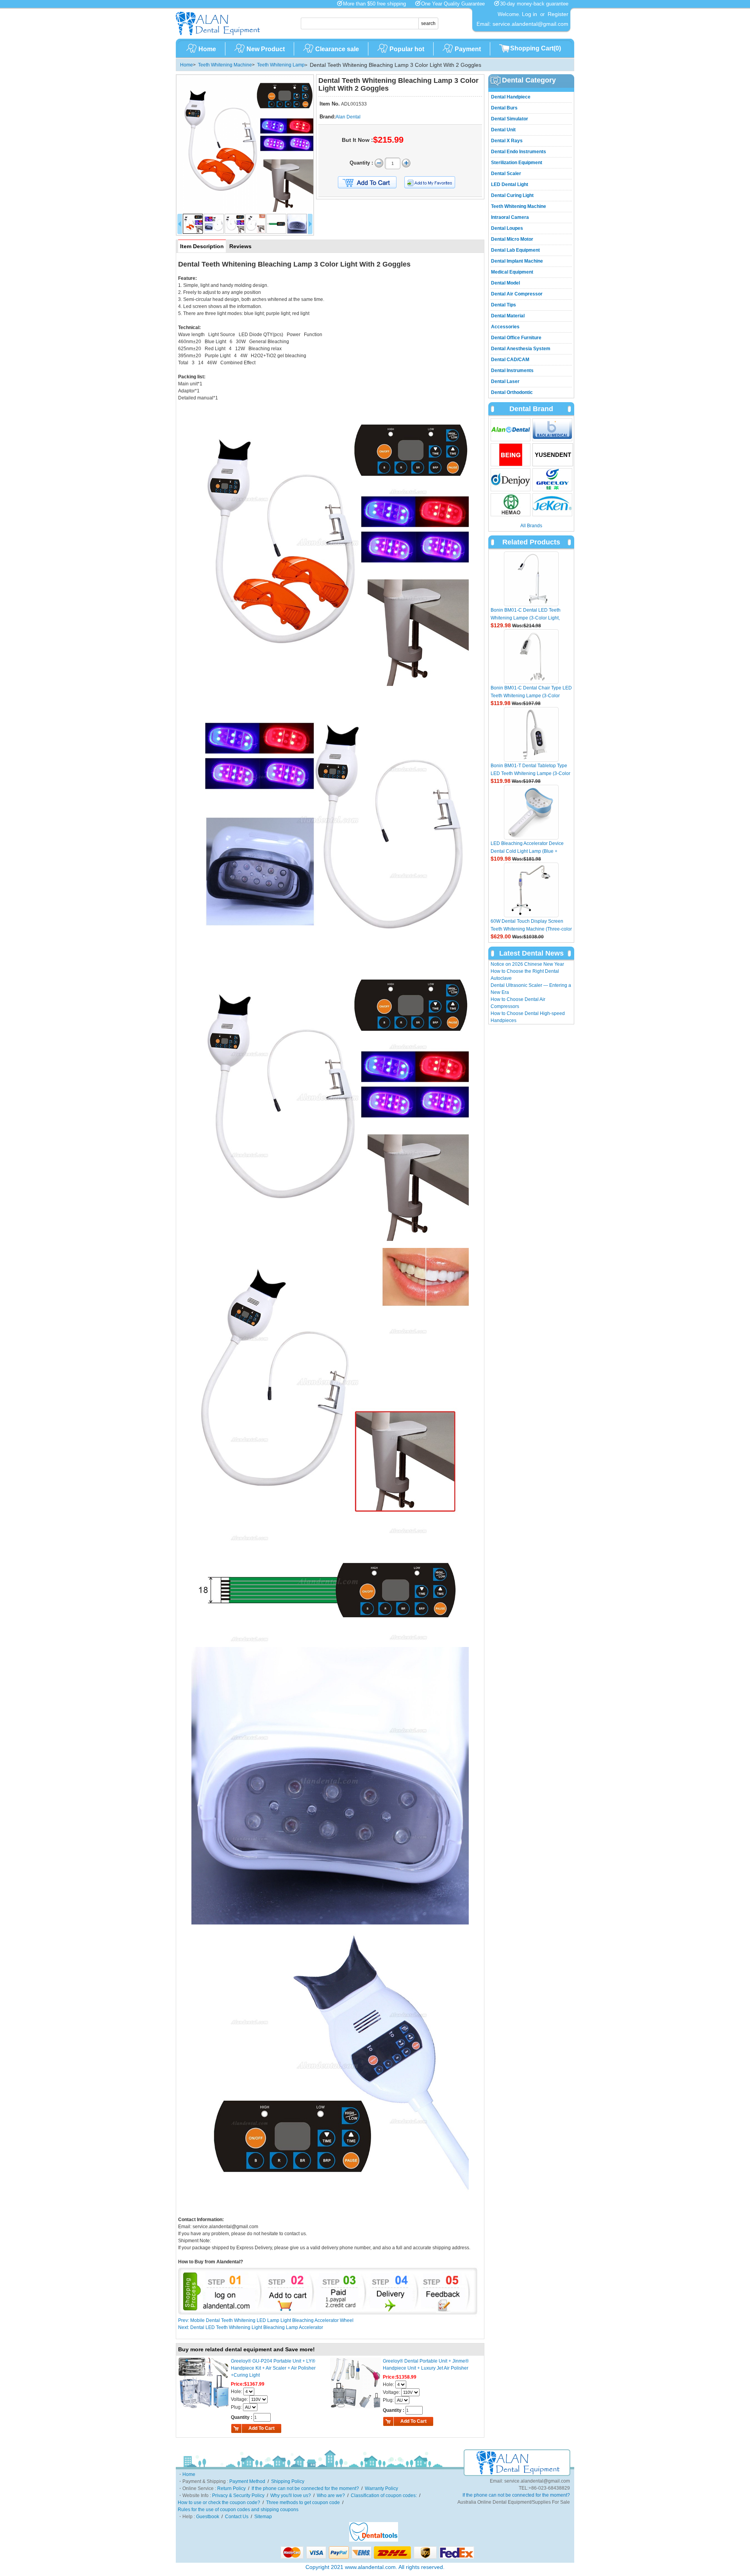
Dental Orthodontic (512, 392)
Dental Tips (504, 305)
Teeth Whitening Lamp (281, 65)
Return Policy (231, 2488)
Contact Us (237, 2517)
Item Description (202, 246)
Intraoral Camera (510, 217)
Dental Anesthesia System (521, 349)
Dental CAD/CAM (510, 360)
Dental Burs (504, 108)
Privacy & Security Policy (238, 2495)
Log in (529, 14)
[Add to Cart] (367, 183)
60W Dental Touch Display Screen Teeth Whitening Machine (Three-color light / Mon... (531, 929)
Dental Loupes (507, 228)
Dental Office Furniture (516, 338)
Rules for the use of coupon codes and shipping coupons (238, 2510)
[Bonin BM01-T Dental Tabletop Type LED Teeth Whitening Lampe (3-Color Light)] (531, 734)
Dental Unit (503, 130)
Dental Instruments (512, 371)
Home (207, 49)
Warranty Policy (381, 2488)
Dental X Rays (507, 141)
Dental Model (505, 283)
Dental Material (508, 316)
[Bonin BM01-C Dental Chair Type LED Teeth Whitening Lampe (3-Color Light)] (531, 657)
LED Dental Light (510, 184)
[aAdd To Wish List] (435, 182)
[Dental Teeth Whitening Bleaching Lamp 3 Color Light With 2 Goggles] (245, 143)
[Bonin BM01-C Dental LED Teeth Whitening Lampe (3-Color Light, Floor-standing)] (531, 579)
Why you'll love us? (291, 2495)
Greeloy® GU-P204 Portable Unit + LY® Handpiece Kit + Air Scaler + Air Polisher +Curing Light (273, 2368)
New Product (266, 49)
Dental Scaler (506, 174)
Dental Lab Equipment (515, 250)
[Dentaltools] (374, 2540)
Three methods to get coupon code (303, 2503)
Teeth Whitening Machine (225, 65)
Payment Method (247, 2481)
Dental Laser (505, 381)
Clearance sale (337, 49)
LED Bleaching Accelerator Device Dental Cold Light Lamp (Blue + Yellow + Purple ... (527, 851)
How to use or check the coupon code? (219, 2503)
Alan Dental (348, 117)
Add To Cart (262, 2428)
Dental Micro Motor (512, 239)
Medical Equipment (512, 272)
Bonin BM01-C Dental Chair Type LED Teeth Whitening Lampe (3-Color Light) (531, 696)
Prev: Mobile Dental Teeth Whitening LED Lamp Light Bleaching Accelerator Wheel (266, 2320)
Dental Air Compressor (517, 294)
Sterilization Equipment (517, 163)
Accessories (505, 327)
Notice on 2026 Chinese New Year (527, 964)
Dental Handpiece (511, 97)
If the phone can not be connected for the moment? (305, 2488)
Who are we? (331, 2495)
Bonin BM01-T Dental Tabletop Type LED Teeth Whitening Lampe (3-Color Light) (530, 773)
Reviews (240, 246)
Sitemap (263, 2517)
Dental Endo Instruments (519, 152)
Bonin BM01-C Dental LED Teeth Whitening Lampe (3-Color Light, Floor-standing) (526, 618)
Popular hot (407, 49)
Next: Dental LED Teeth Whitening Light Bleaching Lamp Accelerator (251, 2327)
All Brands (531, 526)
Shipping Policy (288, 2481)
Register (558, 14)
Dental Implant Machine (517, 261)
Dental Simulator (510, 119)
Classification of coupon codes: (384, 2495)
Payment (468, 49)
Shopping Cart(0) (536, 48)
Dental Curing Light (512, 195)
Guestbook (208, 2517)
